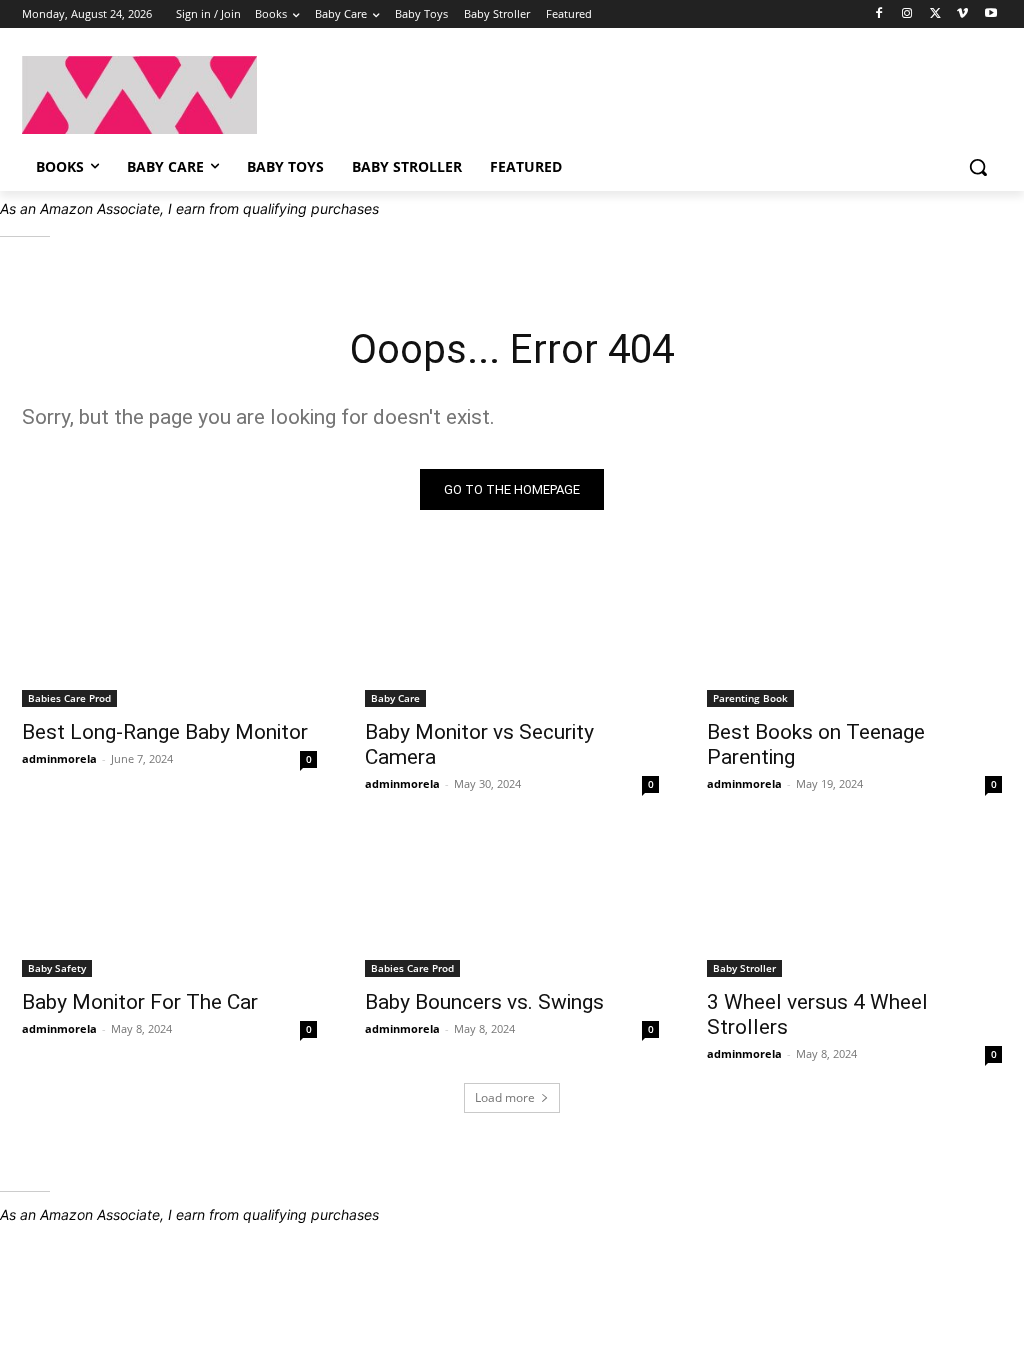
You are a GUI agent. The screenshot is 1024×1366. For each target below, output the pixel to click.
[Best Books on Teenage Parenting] (854, 633)
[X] (935, 14)
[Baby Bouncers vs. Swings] (512, 902)
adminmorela (59, 758)
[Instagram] (907, 14)
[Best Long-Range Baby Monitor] (169, 633)
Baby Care (395, 698)
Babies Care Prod (69, 698)
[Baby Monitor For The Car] (169, 902)
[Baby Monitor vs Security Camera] (512, 633)
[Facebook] (879, 14)
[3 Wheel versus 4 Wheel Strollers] (854, 902)
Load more (505, 1097)
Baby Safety (57, 968)
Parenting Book (750, 698)
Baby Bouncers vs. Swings (484, 1002)
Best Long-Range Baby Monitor (165, 732)
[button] (978, 167)
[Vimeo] (962, 14)
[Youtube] (990, 14)
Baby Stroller (744, 968)
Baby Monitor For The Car (140, 1002)
